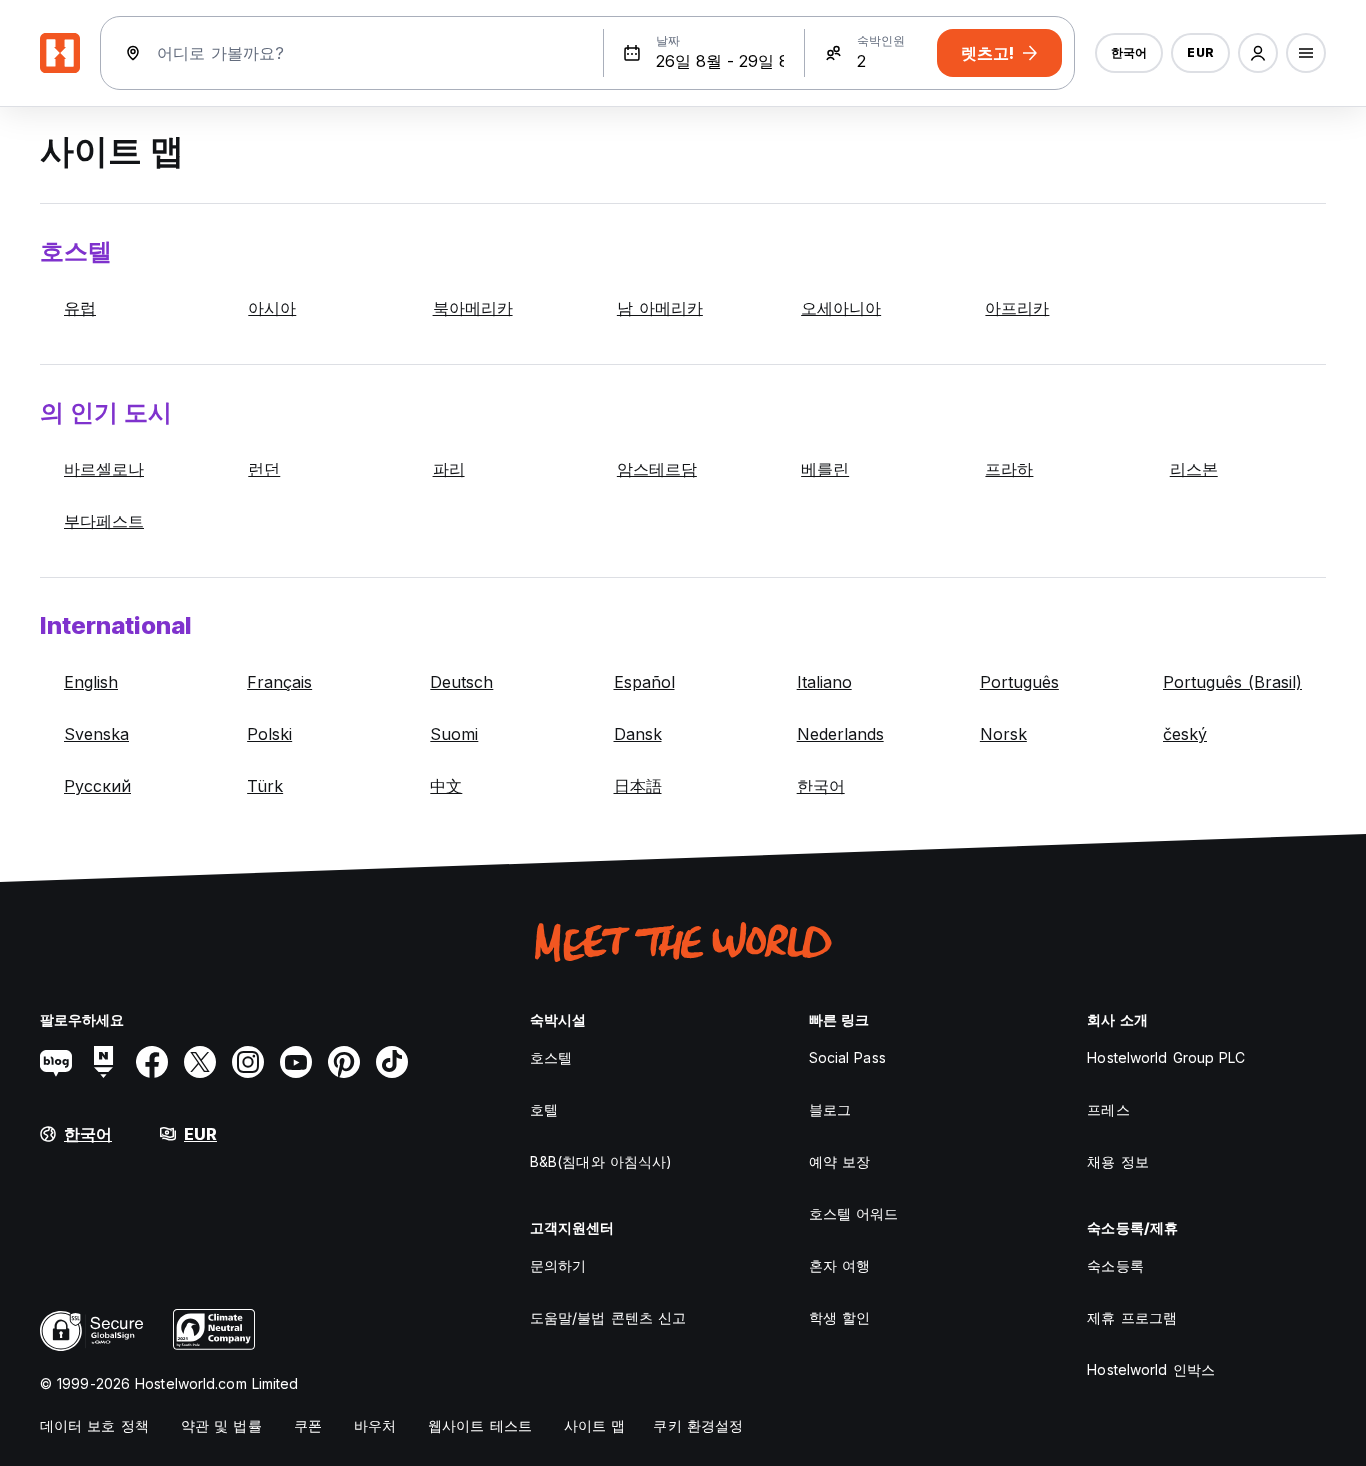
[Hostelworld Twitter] (200, 1062)
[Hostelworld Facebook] (152, 1062)
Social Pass (847, 1057)
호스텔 (551, 1057)
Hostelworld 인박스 (1151, 1369)
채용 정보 (1118, 1161)
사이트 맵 (595, 1425)
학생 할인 (840, 1317)
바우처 (375, 1425)
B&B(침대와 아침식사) (601, 1161)
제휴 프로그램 (1132, 1317)
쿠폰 (308, 1425)
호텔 (544, 1109)
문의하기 (558, 1265)
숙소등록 (1115, 1265)
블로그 (830, 1109)
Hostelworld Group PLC (1166, 1057)
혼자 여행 (840, 1265)
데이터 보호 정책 (94, 1425)
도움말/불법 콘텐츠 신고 (608, 1317)
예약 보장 (840, 1161)
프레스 (1108, 1109)
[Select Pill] (1258, 53)
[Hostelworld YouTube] (296, 1062)
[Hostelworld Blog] (56, 1062)
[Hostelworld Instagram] (248, 1062)
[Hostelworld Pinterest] (344, 1062)
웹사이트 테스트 (480, 1425)
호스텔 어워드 (854, 1213)
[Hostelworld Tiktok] (392, 1062)
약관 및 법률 (221, 1425)
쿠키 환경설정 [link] (698, 1425)
